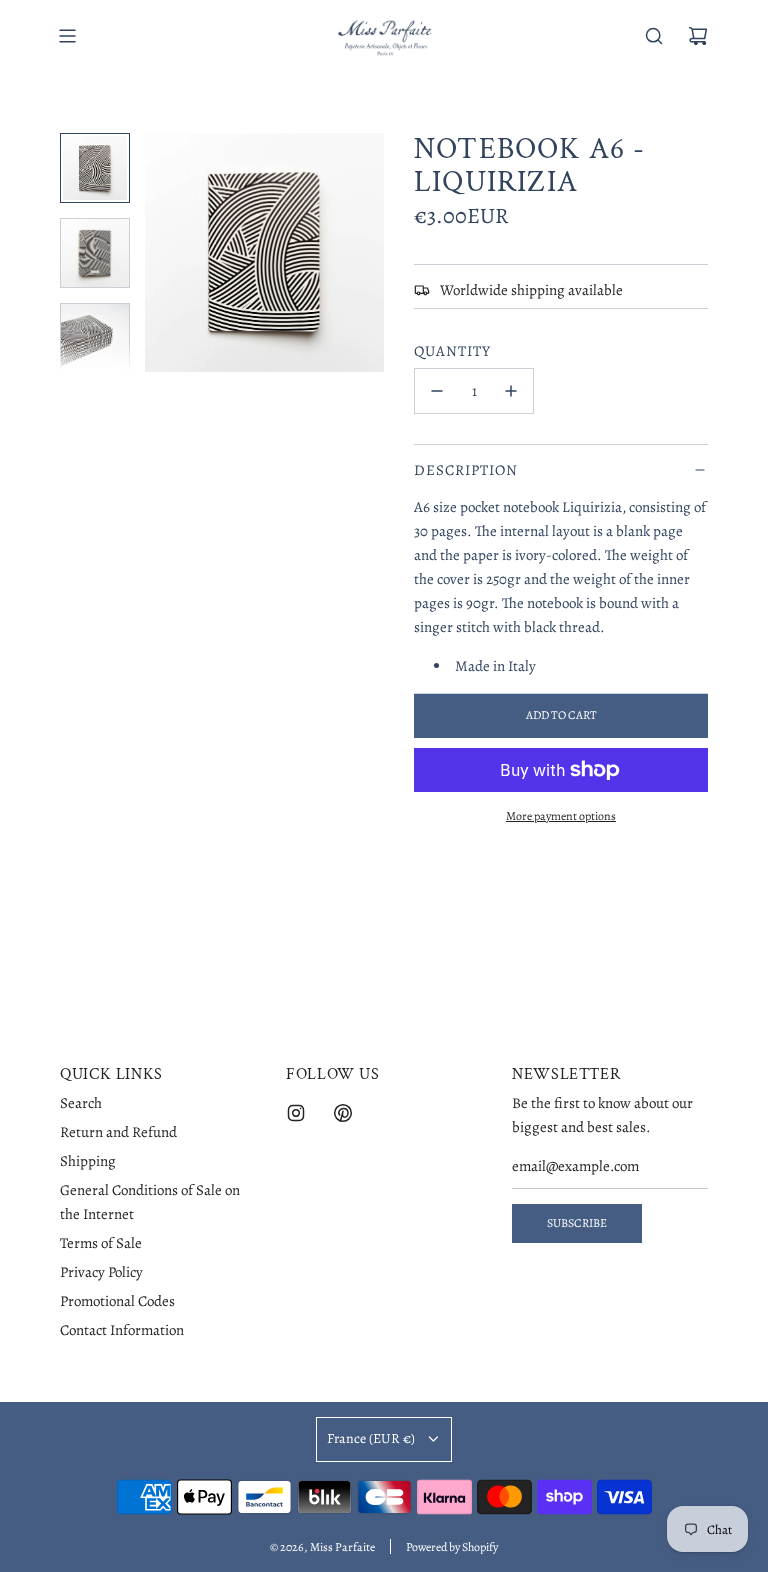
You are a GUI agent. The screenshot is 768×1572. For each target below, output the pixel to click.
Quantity (452, 351)
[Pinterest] (343, 1113)
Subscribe (577, 1223)
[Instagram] (296, 1113)
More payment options (561, 816)
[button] (171, 252)
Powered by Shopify (452, 1547)
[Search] (654, 36)
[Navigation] (67, 36)
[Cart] (698, 36)
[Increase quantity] (511, 391)
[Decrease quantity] (437, 391)
